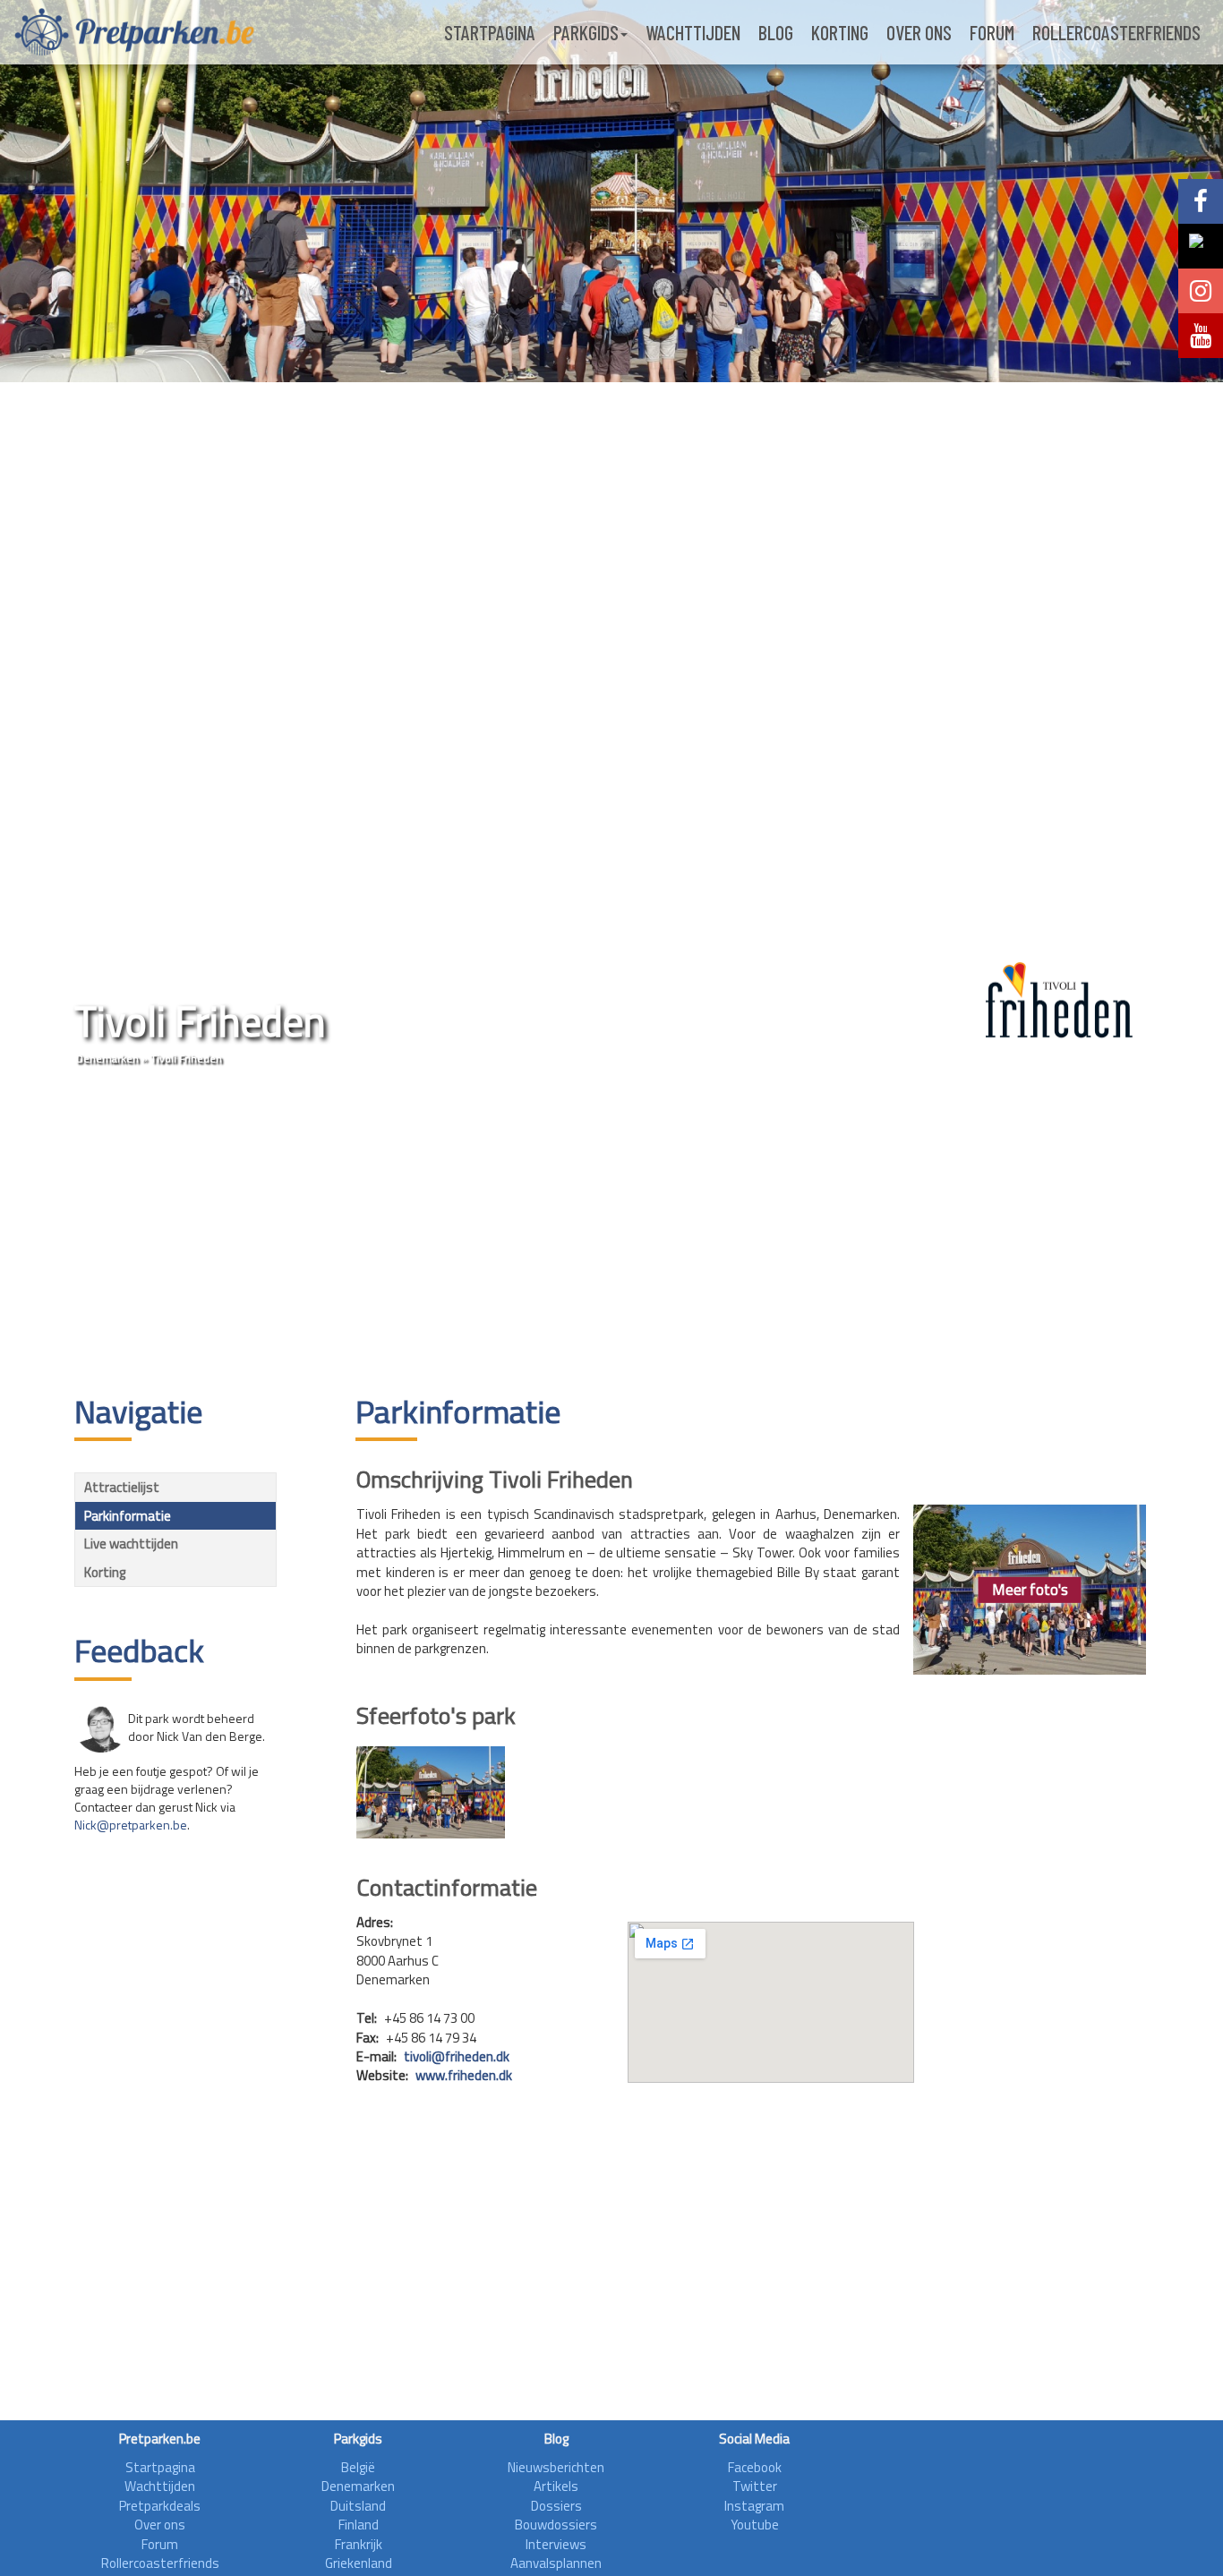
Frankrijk (359, 2544)
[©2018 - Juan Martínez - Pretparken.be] (431, 1792)
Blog (776, 32)
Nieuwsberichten (556, 2467)
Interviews (556, 2544)
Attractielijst (122, 1487)
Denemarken (107, 1058)
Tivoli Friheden (186, 1058)
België (358, 2467)
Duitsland (358, 2506)
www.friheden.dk (464, 2075)
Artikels (556, 2486)
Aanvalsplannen (556, 2563)
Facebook (755, 2467)
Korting (840, 32)
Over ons (919, 32)
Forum (992, 32)
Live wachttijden (131, 1544)
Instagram (754, 2506)
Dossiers (556, 2506)
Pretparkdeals (160, 2506)
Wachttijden (693, 32)
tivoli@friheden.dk (457, 2056)
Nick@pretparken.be (131, 1825)
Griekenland (359, 2563)
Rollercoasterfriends (1116, 32)
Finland (359, 2525)
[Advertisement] (611, 1233)
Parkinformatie (128, 1516)
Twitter (755, 2486)
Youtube (755, 2525)
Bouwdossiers (556, 2525)
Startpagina (490, 32)
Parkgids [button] (586, 32)
